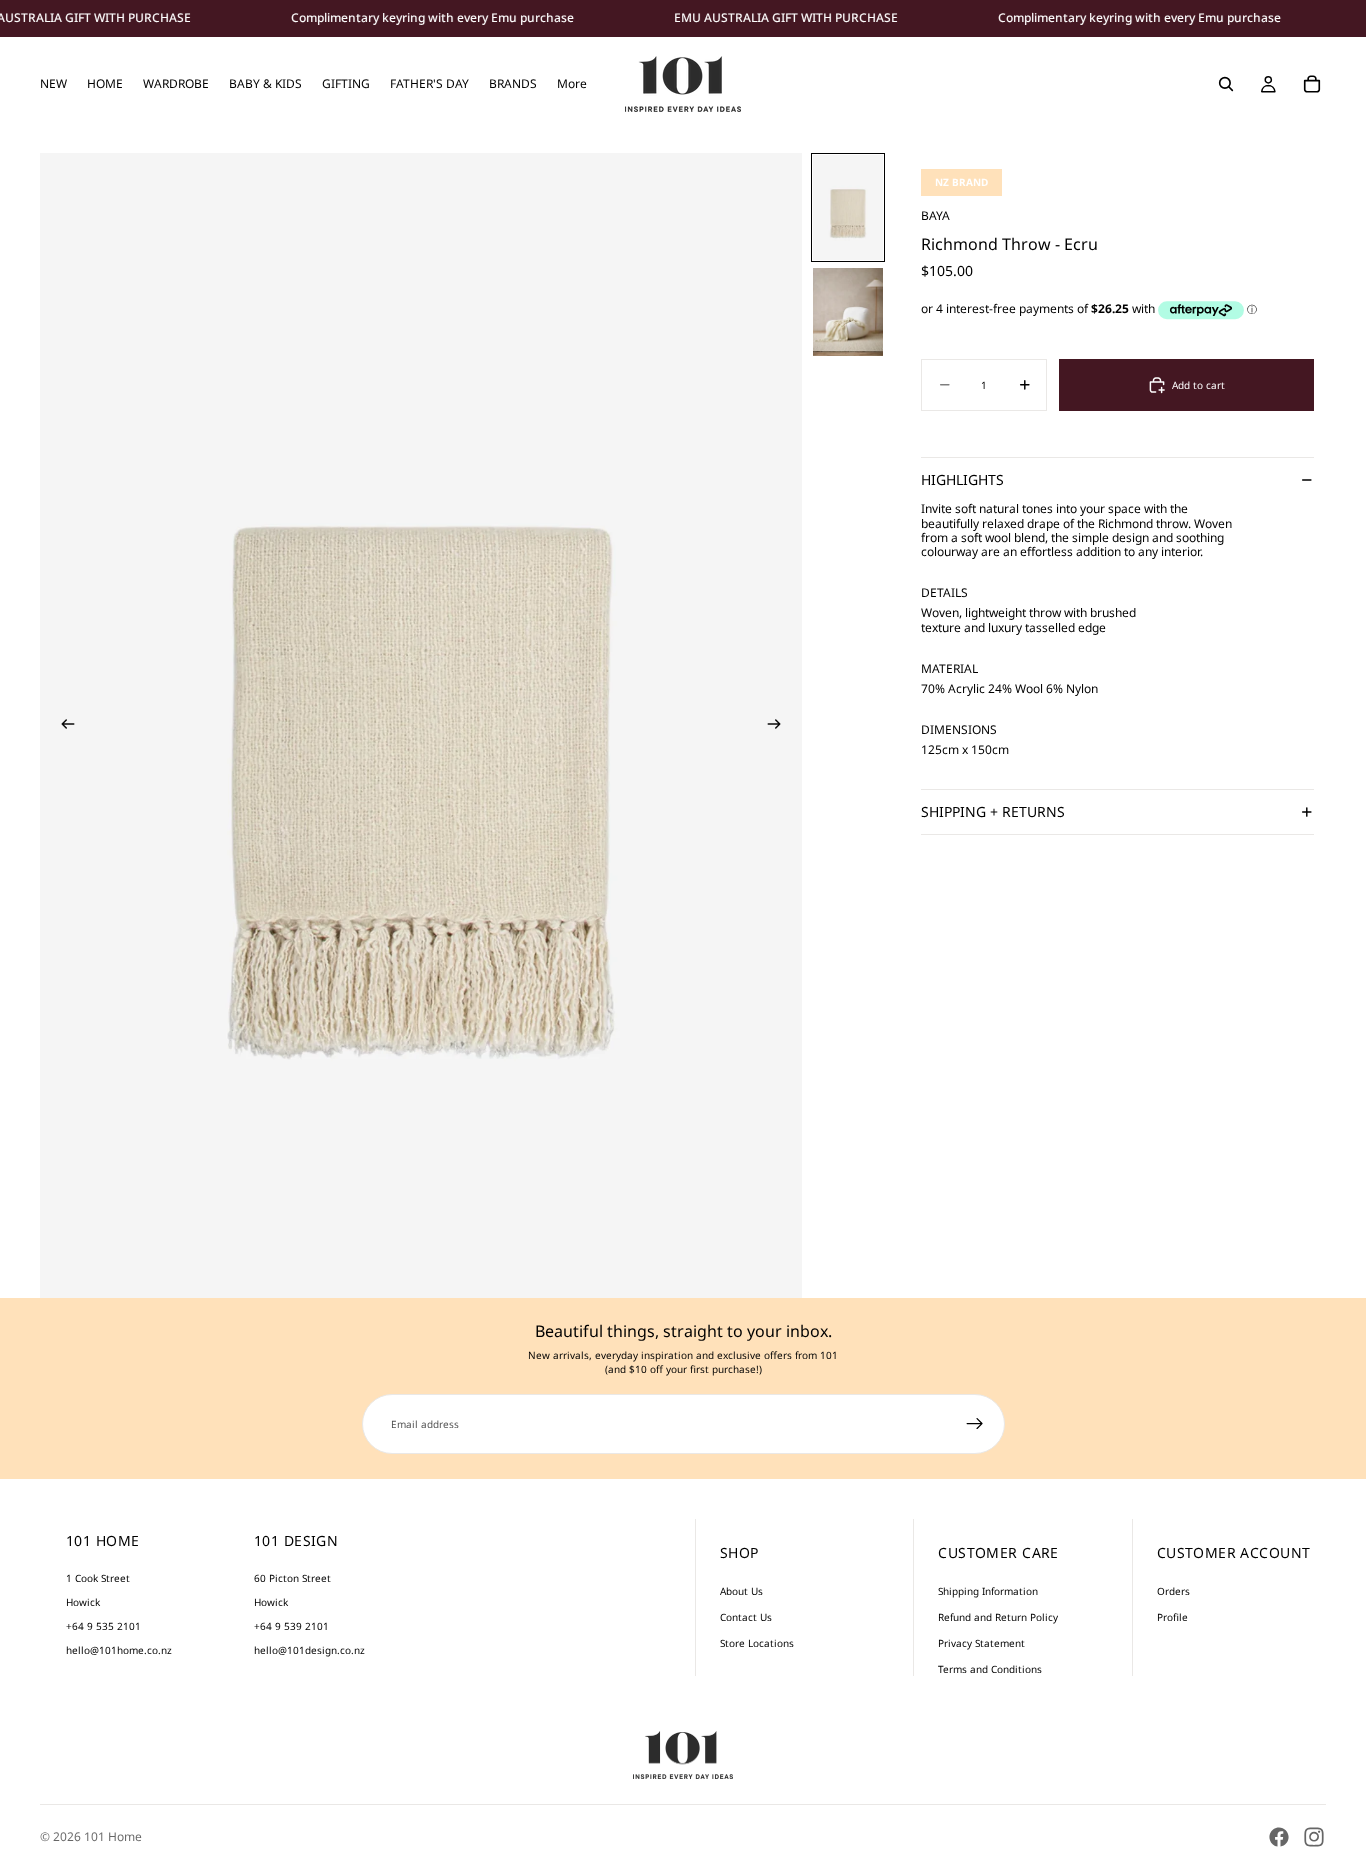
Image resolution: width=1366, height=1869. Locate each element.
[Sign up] (975, 1424)
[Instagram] (1314, 1837)
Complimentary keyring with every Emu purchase (432, 18)
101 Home (113, 1836)
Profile (1172, 1617)
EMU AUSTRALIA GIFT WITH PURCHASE (786, 18)
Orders (1173, 1591)
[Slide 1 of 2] (848, 207)
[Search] (1226, 84)
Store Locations (757, 1643)
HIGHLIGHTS (962, 480)
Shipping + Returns (993, 812)
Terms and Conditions (990, 1669)
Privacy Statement (981, 1643)
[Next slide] (780, 725)
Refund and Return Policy (998, 1617)
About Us (741, 1591)
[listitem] (572, 84)
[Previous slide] (62, 725)
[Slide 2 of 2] (848, 312)
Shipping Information (988, 1591)
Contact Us (746, 1617)
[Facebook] (1279, 1837)
